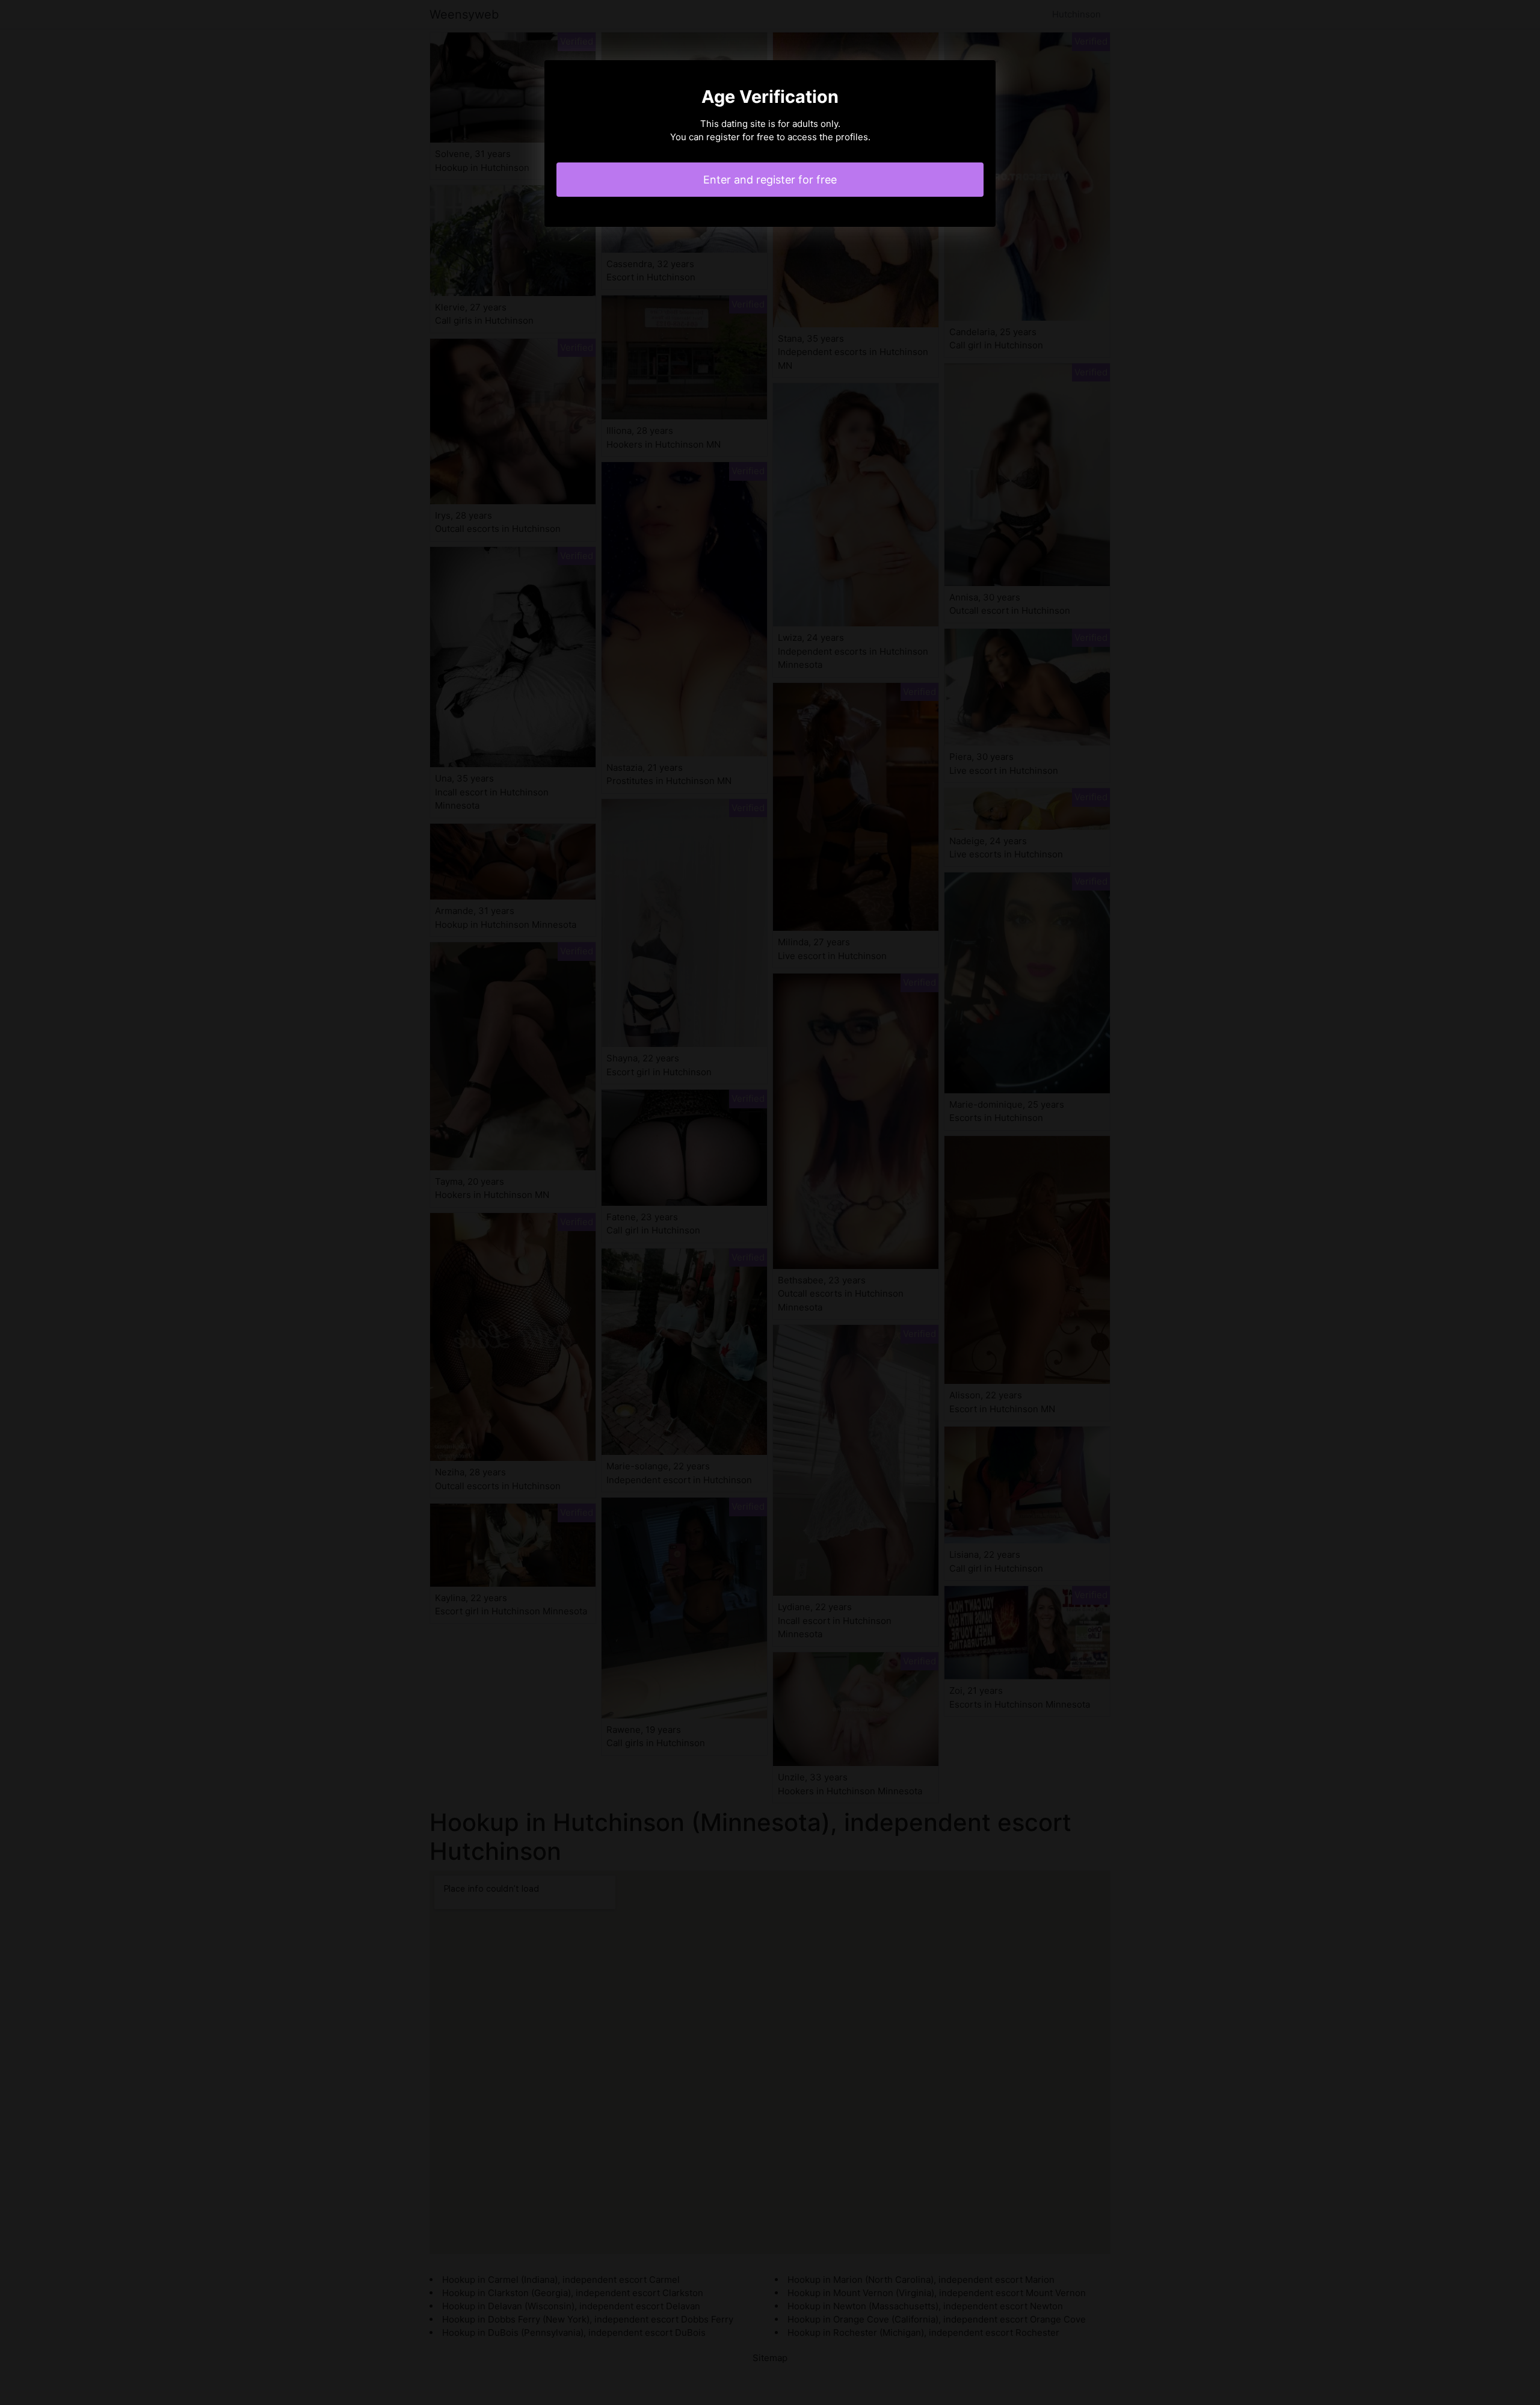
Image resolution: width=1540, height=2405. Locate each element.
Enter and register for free (770, 180)
